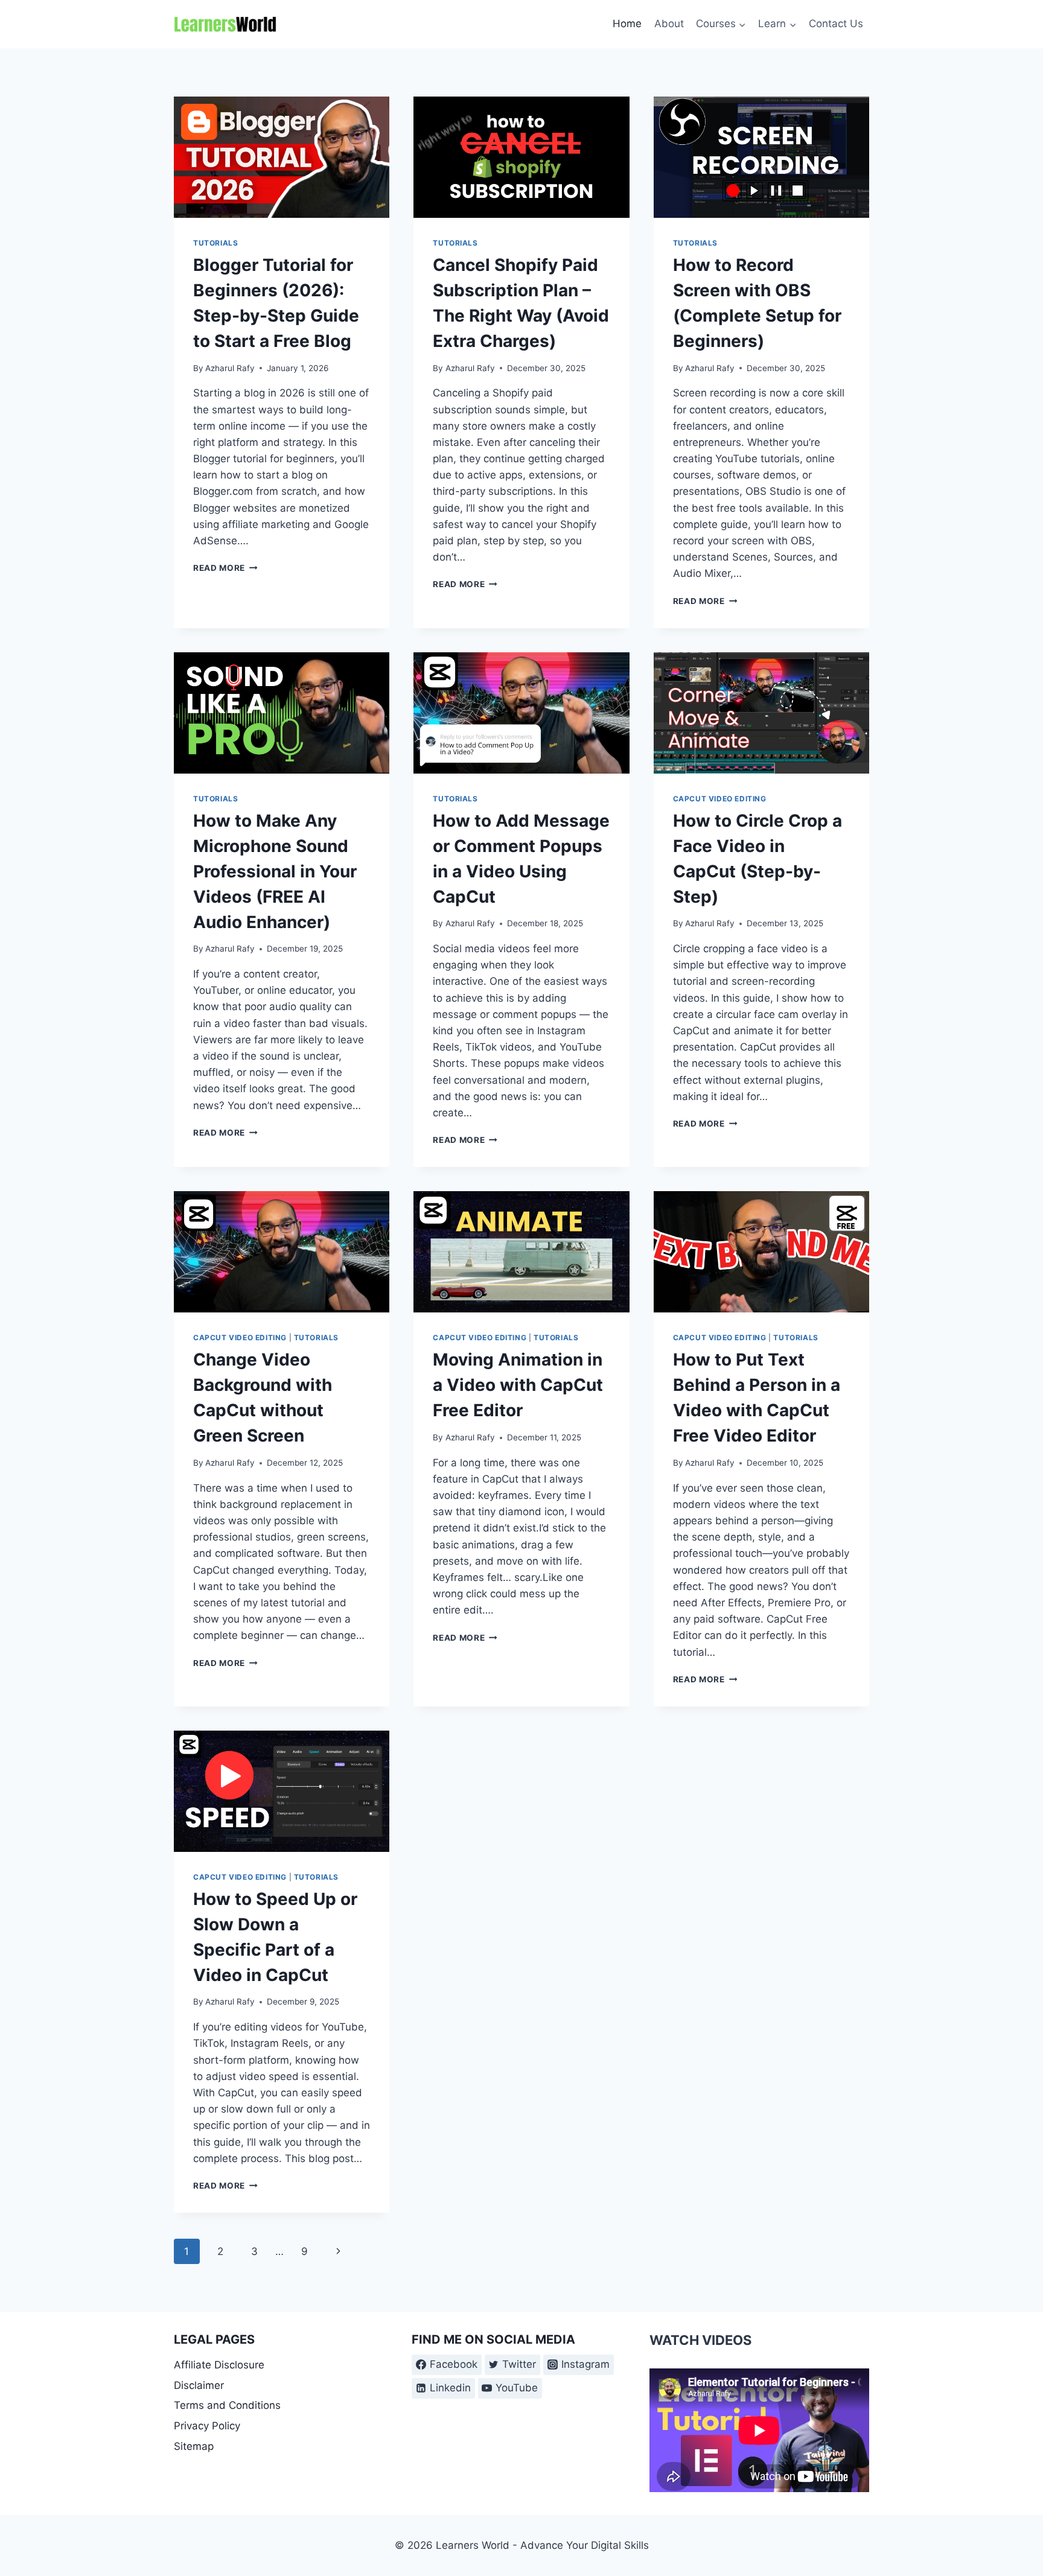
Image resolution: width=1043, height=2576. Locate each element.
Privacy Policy (207, 2426)
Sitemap (194, 2446)
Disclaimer (199, 2385)
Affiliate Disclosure (219, 2365)
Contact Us (836, 24)
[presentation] (282, 157)
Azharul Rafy (230, 368)
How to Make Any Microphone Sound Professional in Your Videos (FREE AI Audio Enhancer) (275, 871)
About (669, 24)
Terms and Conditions (227, 2405)
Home (627, 24)
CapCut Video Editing (720, 799)
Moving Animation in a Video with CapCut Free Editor (518, 1385)
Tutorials (215, 243)
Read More (225, 568)
